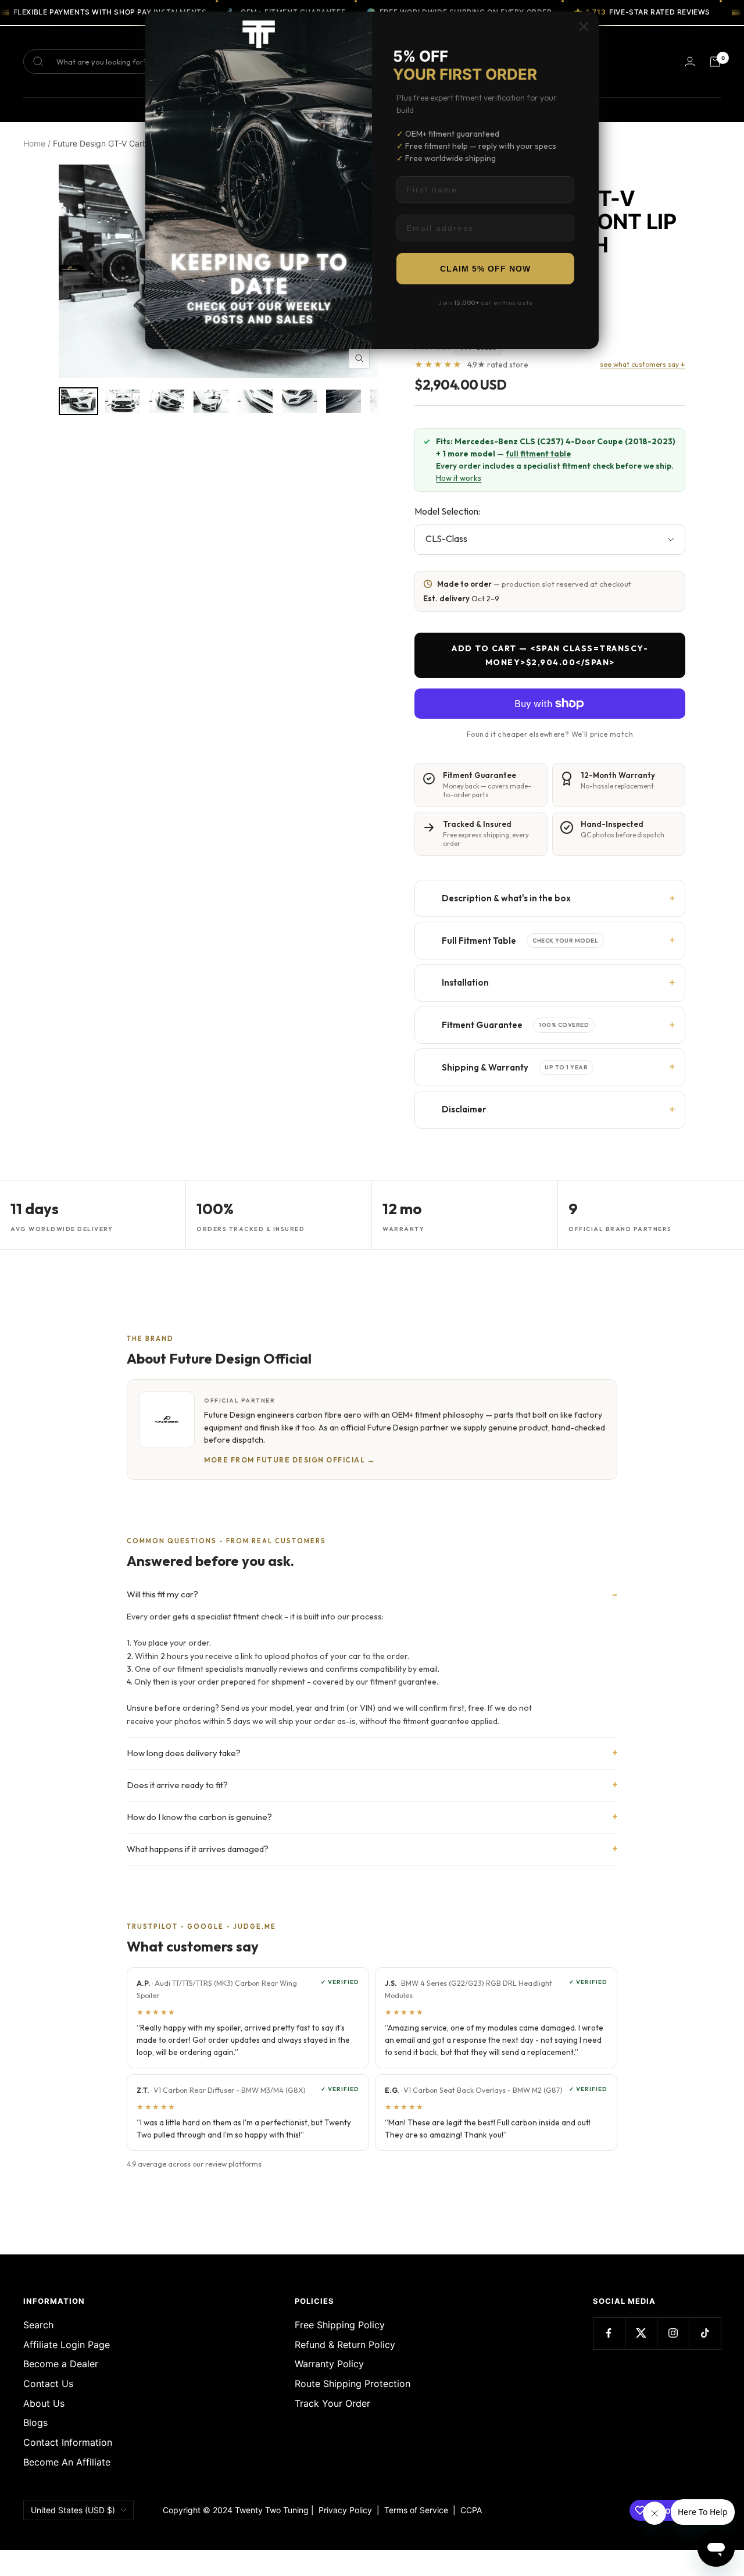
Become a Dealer (61, 2364)
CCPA (469, 2510)
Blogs (35, 2422)
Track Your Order (332, 2403)
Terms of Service (419, 2510)
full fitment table (538, 454)
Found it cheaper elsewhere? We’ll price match (550, 734)
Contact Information (68, 2442)
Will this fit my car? (162, 1594)
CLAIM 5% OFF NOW (485, 269)
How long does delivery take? (184, 1753)
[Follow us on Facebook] (609, 2333)
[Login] (690, 61)
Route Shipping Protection (353, 2384)
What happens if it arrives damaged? (198, 1849)
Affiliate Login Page (67, 2345)
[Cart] (715, 62)
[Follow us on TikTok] (705, 2333)
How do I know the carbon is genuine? (199, 1817)
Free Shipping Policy (340, 2325)
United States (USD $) (73, 2510)
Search (38, 2325)
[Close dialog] (584, 26)
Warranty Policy (329, 2364)
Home (34, 143)
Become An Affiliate (67, 2462)
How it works (459, 478)
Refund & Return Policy (345, 2345)
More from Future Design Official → (289, 1460)
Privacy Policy (345, 2510)
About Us (44, 2403)
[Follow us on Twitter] (641, 2333)
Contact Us (48, 2384)
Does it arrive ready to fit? (177, 1785)
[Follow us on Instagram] (673, 2333)
